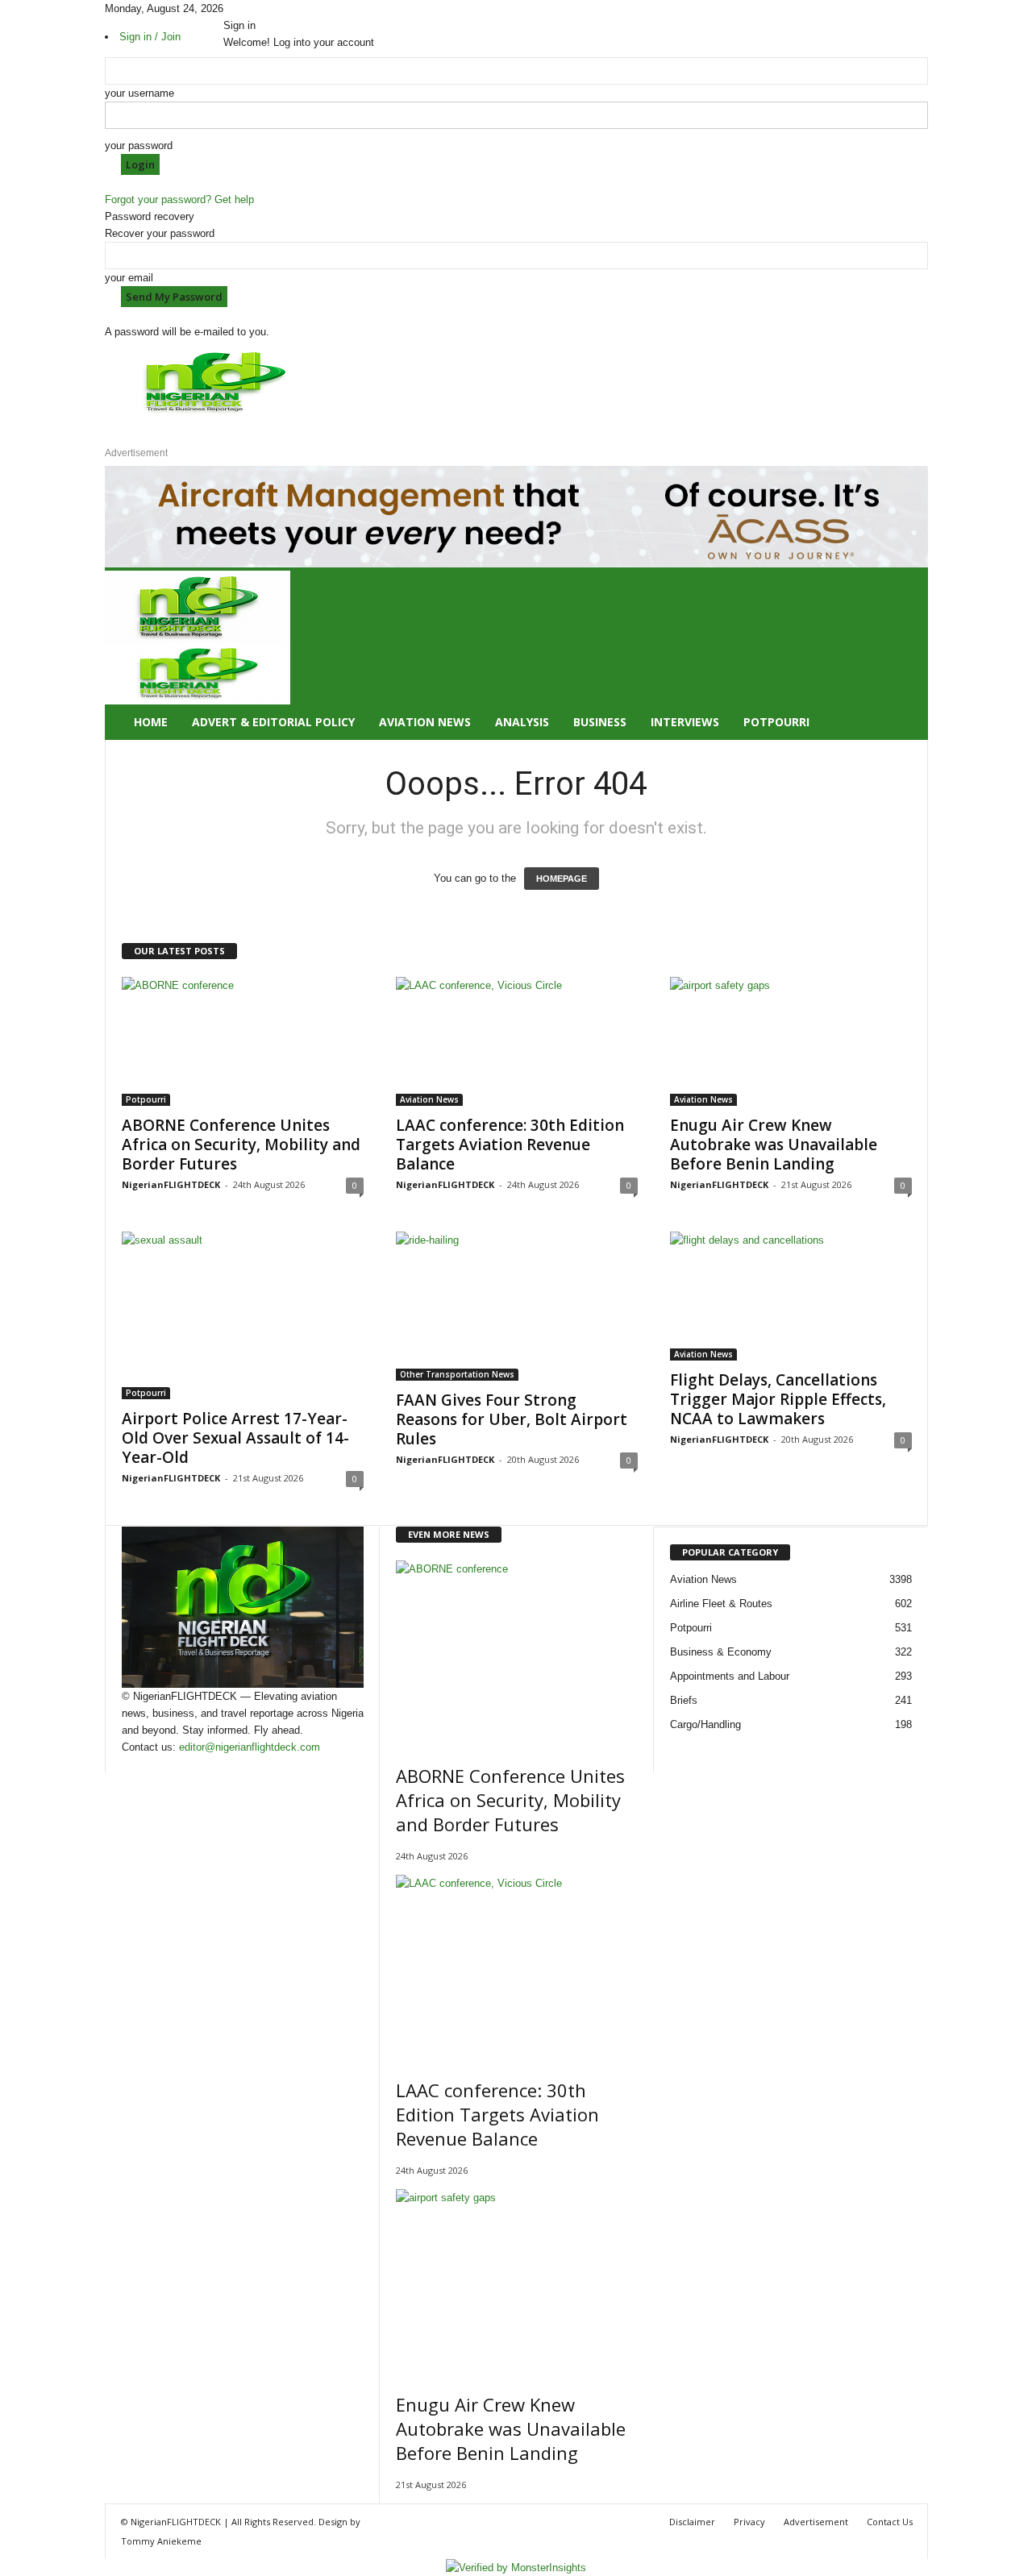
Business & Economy (721, 1652)
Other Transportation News (457, 1374)
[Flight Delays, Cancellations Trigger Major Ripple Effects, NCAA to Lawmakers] (791, 1296)
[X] (252, 8)
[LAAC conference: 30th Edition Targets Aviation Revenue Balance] (517, 1041)
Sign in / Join (150, 37)
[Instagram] (240, 8)
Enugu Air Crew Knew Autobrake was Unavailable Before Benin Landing (774, 1145)
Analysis (522, 722)
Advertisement (816, 2522)
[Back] (269, 8)
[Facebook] (229, 8)
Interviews (685, 722)
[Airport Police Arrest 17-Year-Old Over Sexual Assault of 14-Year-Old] (243, 1315)
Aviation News (425, 722)
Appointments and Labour (730, 1676)
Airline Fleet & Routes (721, 1604)
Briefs (684, 1700)
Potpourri (776, 722)
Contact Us (890, 2522)
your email (129, 278)
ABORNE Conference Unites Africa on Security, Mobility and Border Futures (241, 1145)
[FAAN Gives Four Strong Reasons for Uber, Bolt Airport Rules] (517, 1306)
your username (139, 93)
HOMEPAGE (562, 879)
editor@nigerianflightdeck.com (250, 1747)
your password (139, 145)
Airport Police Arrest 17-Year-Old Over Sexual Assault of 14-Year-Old (235, 1438)
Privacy (749, 2522)
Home (151, 722)
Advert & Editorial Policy (273, 722)
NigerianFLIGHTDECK (171, 1184)
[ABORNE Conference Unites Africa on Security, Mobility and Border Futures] (243, 1041)
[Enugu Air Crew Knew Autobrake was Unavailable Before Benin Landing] (791, 1041)
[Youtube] (261, 8)
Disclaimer (692, 2522)
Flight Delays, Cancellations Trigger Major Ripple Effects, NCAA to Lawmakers (778, 1399)
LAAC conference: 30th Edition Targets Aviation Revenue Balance (510, 1145)
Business (600, 722)
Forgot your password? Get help (179, 199)
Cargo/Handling (705, 1724)
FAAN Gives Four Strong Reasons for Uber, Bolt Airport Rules (512, 1419)
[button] (904, 655)
